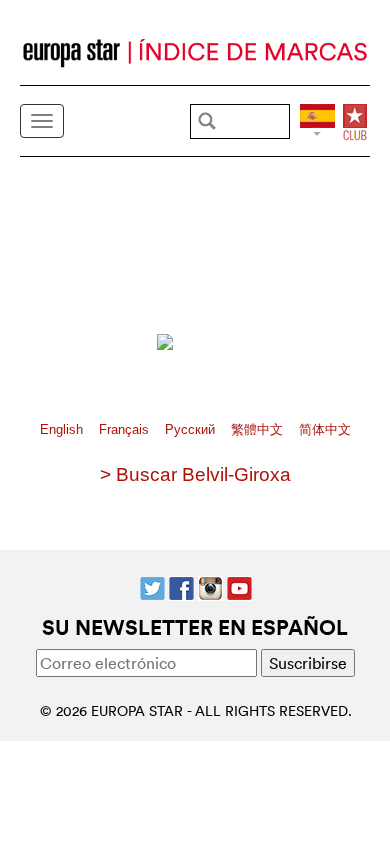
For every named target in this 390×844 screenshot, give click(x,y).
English (63, 429)
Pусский (192, 429)
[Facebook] (181, 586)
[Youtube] (239, 586)
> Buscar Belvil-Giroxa (195, 474)
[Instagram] (210, 586)
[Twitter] (152, 586)
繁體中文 (259, 429)
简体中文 (325, 429)
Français (126, 429)
